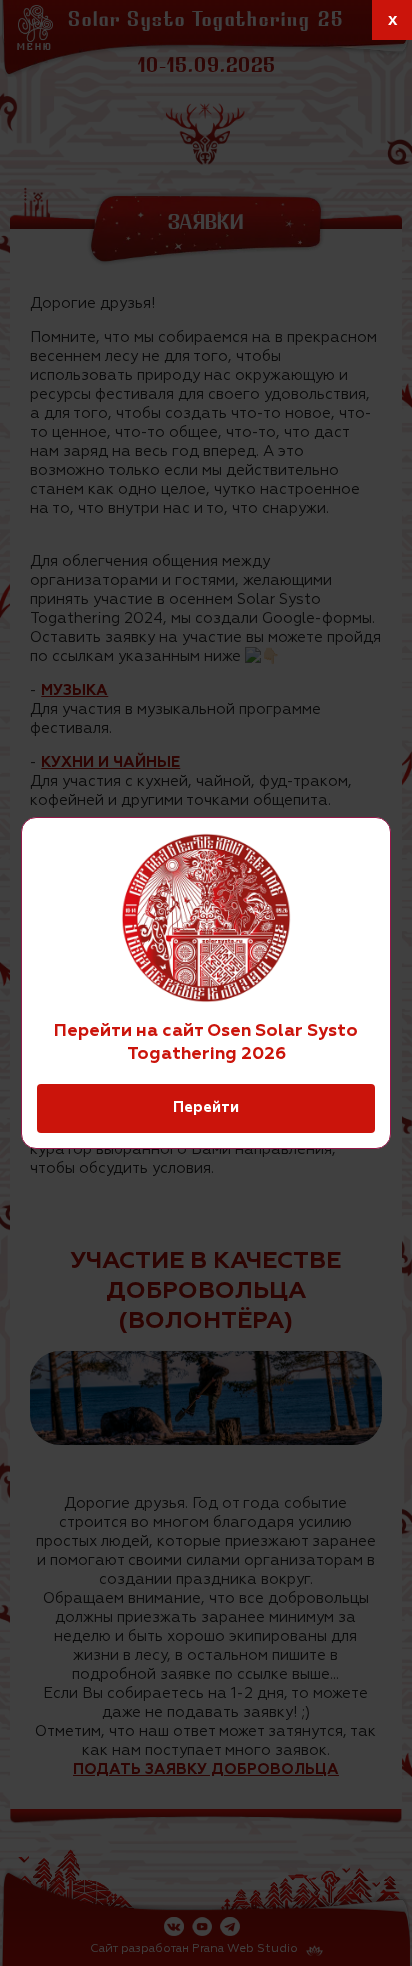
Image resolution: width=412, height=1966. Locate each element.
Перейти (206, 1107)
